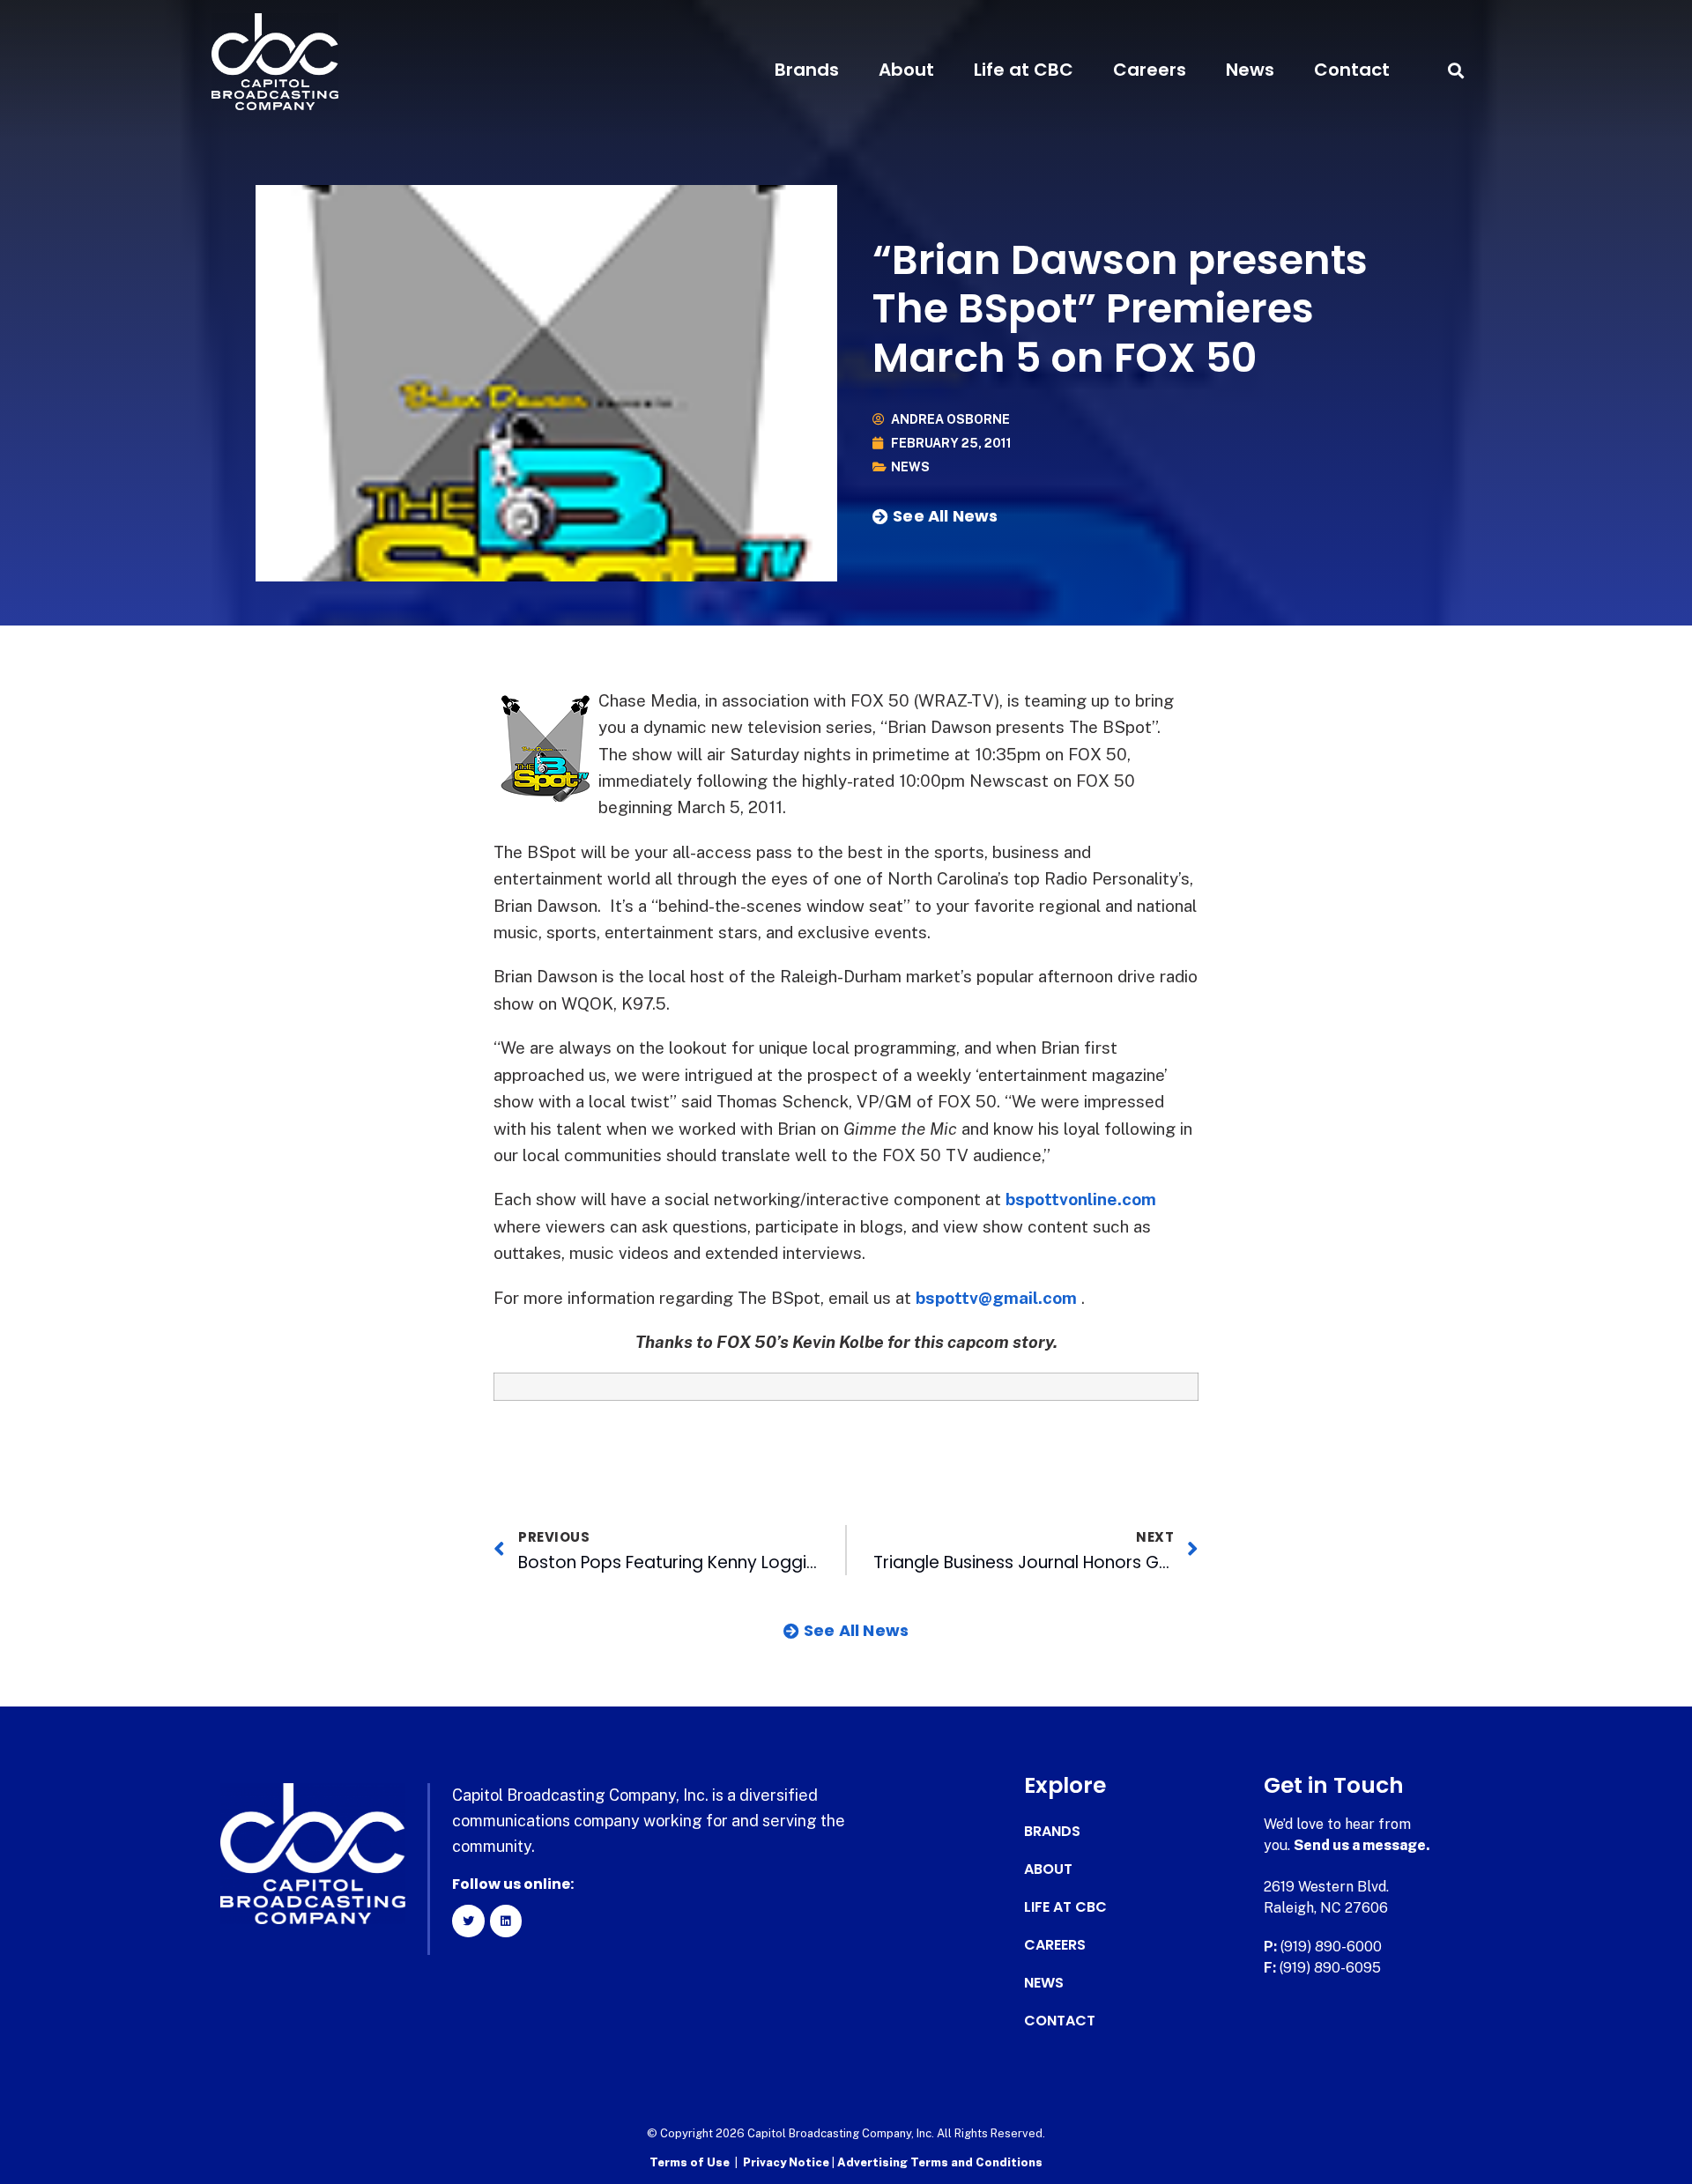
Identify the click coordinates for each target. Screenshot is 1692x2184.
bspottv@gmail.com (996, 1298)
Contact (1352, 70)
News (1250, 70)
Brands (807, 70)
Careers (1150, 70)
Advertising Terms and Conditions (940, 2162)
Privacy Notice (787, 2162)
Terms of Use (690, 2162)
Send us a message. (1362, 1845)
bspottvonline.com (1081, 1199)
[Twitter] (468, 1921)
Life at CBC (1024, 70)
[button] (1455, 70)
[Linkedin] (506, 1921)
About (906, 70)
